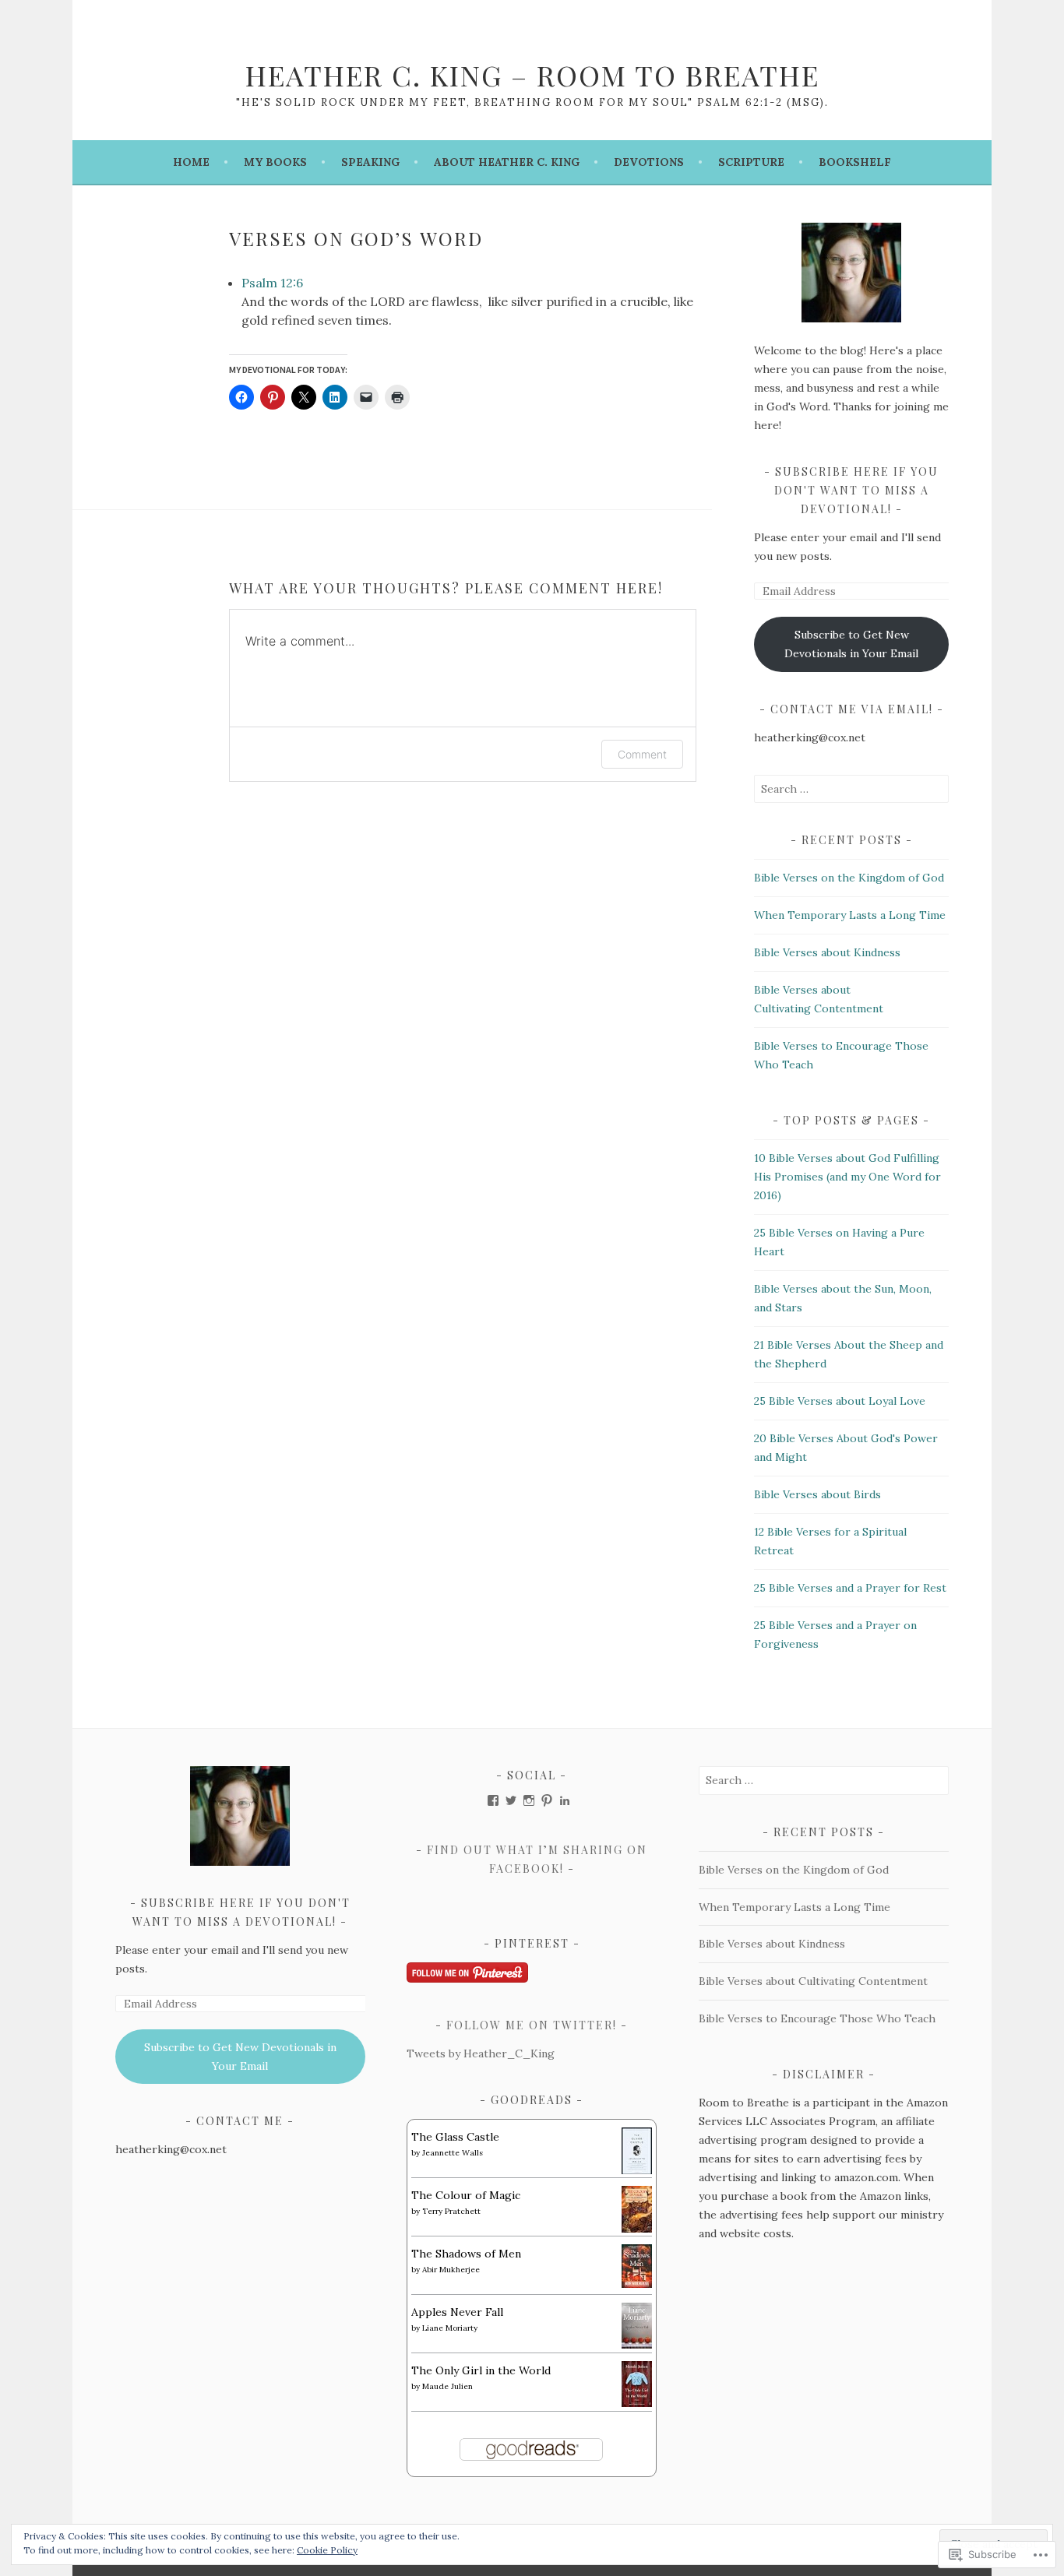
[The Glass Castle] (637, 2171)
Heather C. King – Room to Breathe (532, 75)
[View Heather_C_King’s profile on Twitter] (511, 1800)
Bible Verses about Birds (817, 1494)
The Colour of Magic (466, 2195)
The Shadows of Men (466, 2254)
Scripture (751, 162)
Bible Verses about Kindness (827, 952)
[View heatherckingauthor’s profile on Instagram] (529, 1800)
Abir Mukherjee (451, 2270)
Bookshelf (855, 162)
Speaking (370, 162)
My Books (275, 162)
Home (191, 162)
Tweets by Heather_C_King (481, 2053)
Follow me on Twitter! (532, 2025)
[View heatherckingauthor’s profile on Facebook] (493, 1800)
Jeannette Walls (453, 2153)
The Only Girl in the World (481, 2370)
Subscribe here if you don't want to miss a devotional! (857, 490)
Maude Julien (447, 2386)
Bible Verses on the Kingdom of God (849, 878)
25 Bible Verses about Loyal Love (840, 1401)
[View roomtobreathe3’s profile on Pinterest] (547, 1800)
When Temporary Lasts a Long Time (850, 915)
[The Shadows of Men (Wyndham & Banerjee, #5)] (637, 2284)
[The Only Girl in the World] (637, 2403)
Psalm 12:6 (272, 283)
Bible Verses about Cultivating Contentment (813, 1981)
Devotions (649, 162)
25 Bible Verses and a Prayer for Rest (850, 1588)
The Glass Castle (455, 2137)
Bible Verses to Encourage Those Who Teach (817, 2018)
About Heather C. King (507, 162)
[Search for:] (851, 789)
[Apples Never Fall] (637, 2345)
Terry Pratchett (451, 2211)
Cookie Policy (327, 2550)
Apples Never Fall (457, 2312)
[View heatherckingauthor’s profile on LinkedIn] (565, 1800)
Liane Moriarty (450, 2328)
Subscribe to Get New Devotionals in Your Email (851, 644)
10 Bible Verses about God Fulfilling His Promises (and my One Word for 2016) (847, 1177)
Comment (642, 754)
